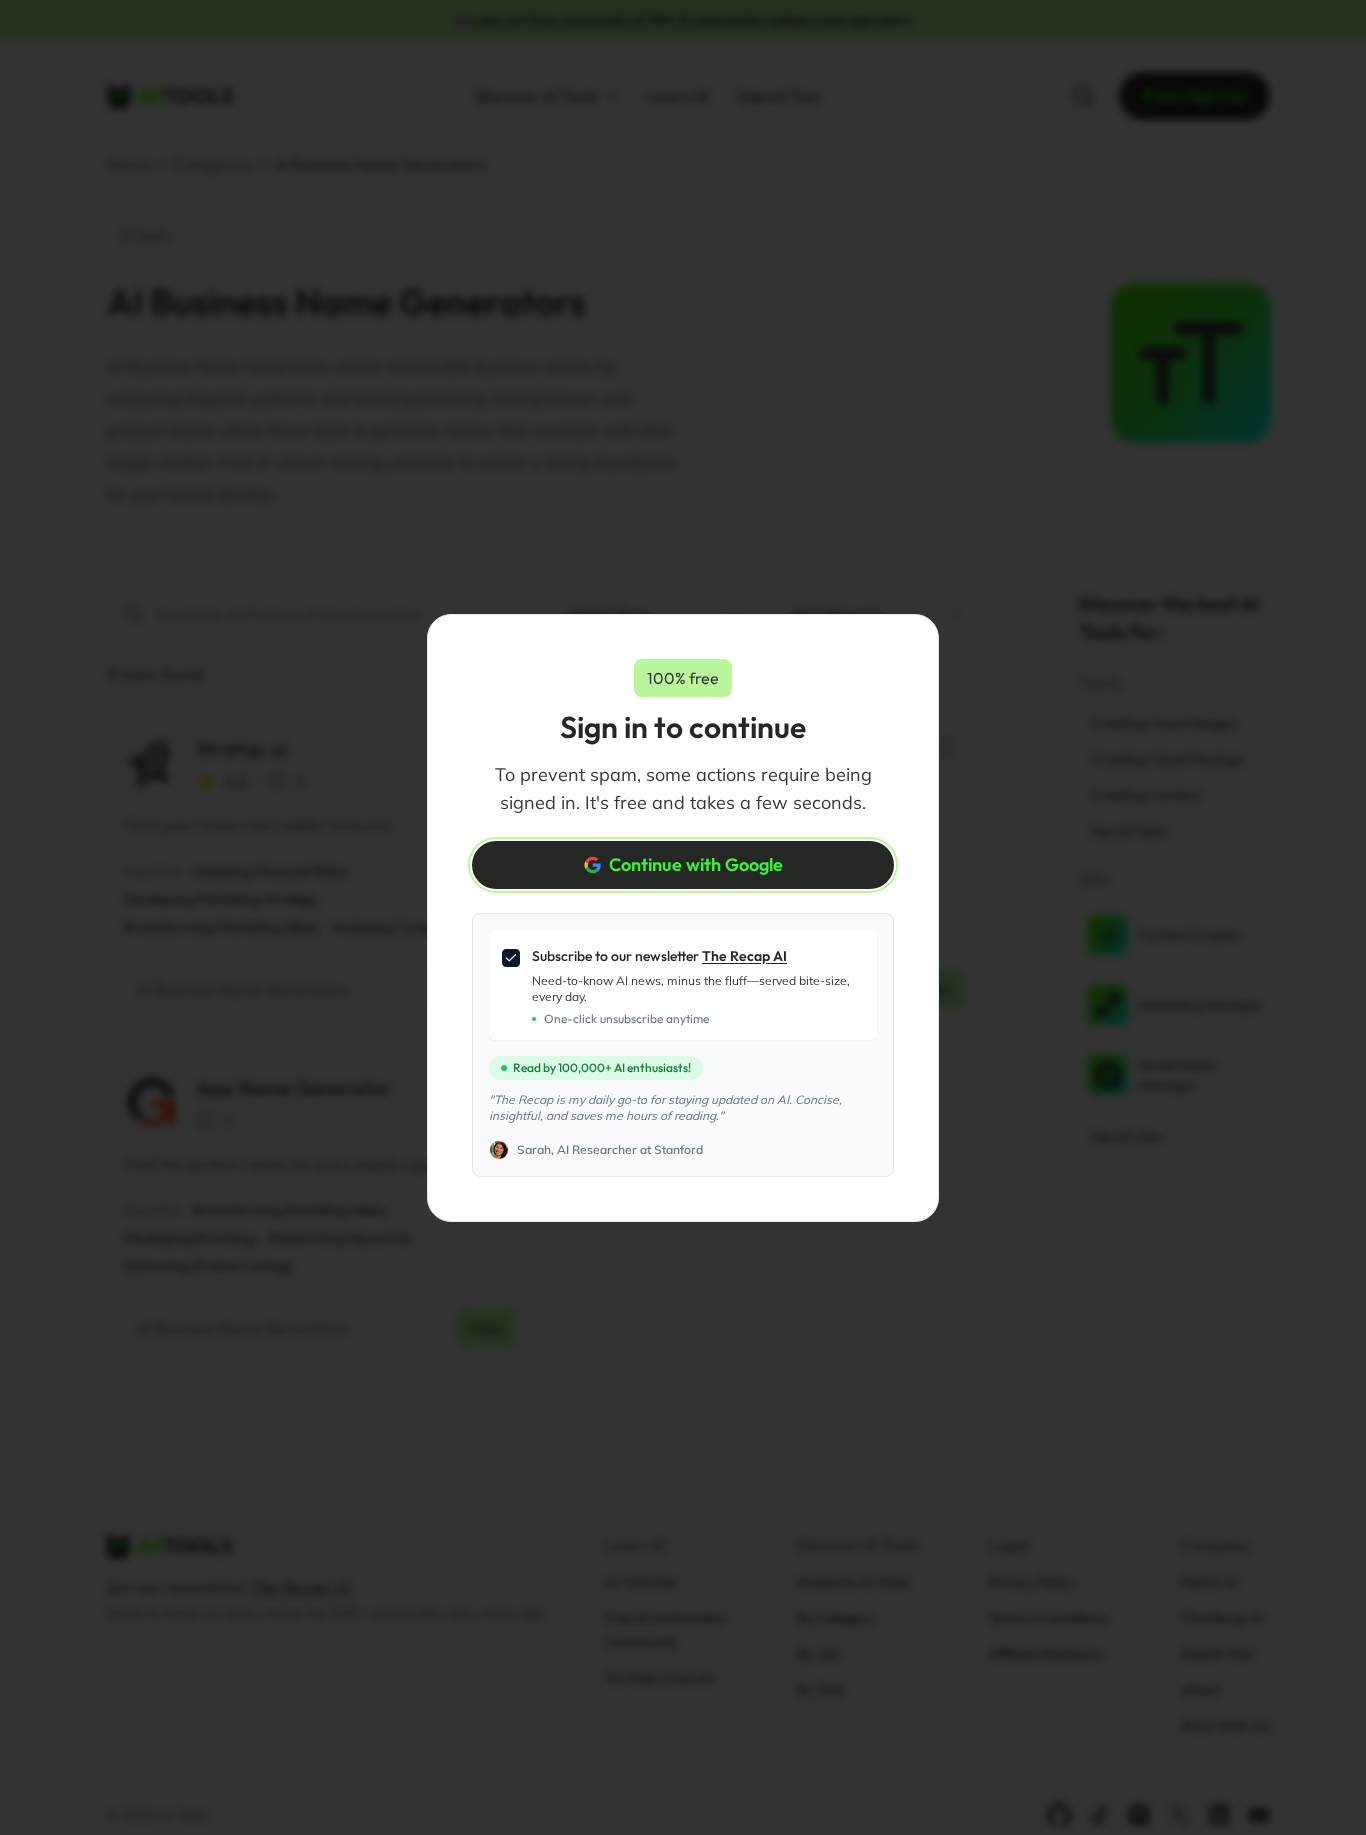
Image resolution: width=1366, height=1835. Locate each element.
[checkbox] (511, 958)
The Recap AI (744, 956)
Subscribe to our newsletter (659, 956)
